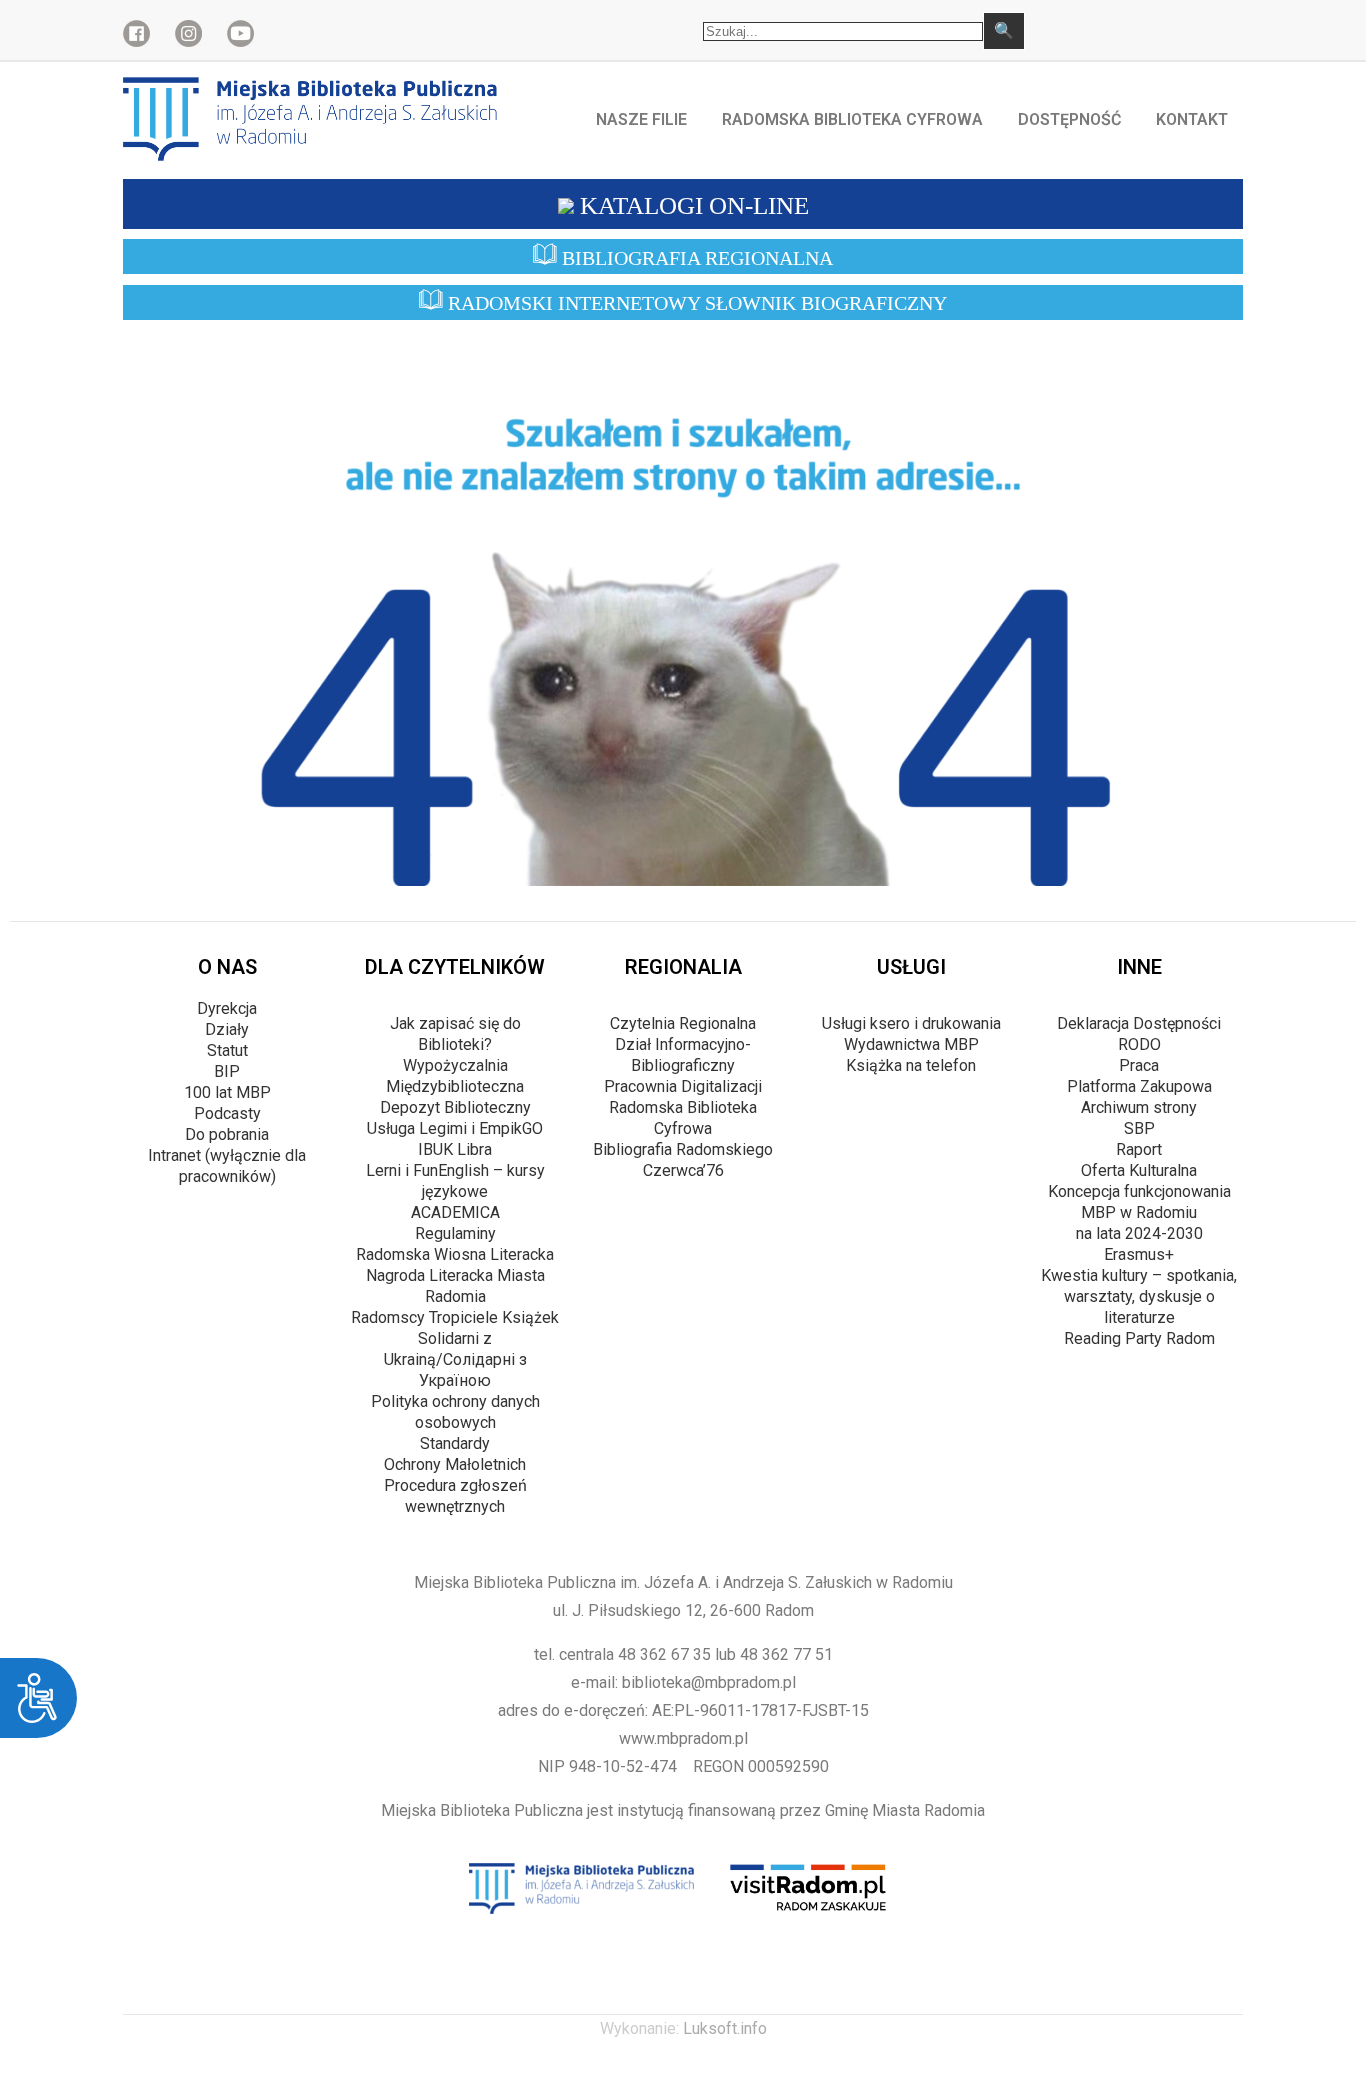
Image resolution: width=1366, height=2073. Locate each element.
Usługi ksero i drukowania (911, 1023)
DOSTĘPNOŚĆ (1069, 119)
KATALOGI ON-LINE (691, 205)
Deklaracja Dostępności (1139, 1023)
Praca (1139, 1065)
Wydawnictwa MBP (911, 1044)
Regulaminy (455, 1233)
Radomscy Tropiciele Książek (455, 1317)
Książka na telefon (911, 1065)
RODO (1139, 1044)
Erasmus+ (1139, 1254)
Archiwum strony (1139, 1107)
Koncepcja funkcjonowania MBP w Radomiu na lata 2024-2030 (1139, 1212)
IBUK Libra (455, 1149)
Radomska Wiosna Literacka (455, 1254)
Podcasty (227, 1113)
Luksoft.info (725, 2028)
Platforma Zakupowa (1139, 1086)
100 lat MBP (227, 1092)
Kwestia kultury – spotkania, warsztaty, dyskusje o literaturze (1139, 1296)
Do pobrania (227, 1134)
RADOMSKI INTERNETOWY (695, 304)
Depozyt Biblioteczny (455, 1107)
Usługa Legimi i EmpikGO (455, 1128)
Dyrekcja (227, 1008)
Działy (227, 1029)
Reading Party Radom (1139, 1338)
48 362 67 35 (664, 1654)
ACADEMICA (455, 1212)
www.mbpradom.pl (683, 1738)
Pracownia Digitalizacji (683, 1086)
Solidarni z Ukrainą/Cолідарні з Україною (455, 1359)
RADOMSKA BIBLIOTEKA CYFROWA (852, 119)
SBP (1139, 1128)
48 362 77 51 (786, 1654)
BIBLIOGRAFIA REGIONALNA (695, 258)
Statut (227, 1050)
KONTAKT (1192, 119)
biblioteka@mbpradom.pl (709, 1682)
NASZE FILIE (641, 119)
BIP (227, 1071)
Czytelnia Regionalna (683, 1023)
